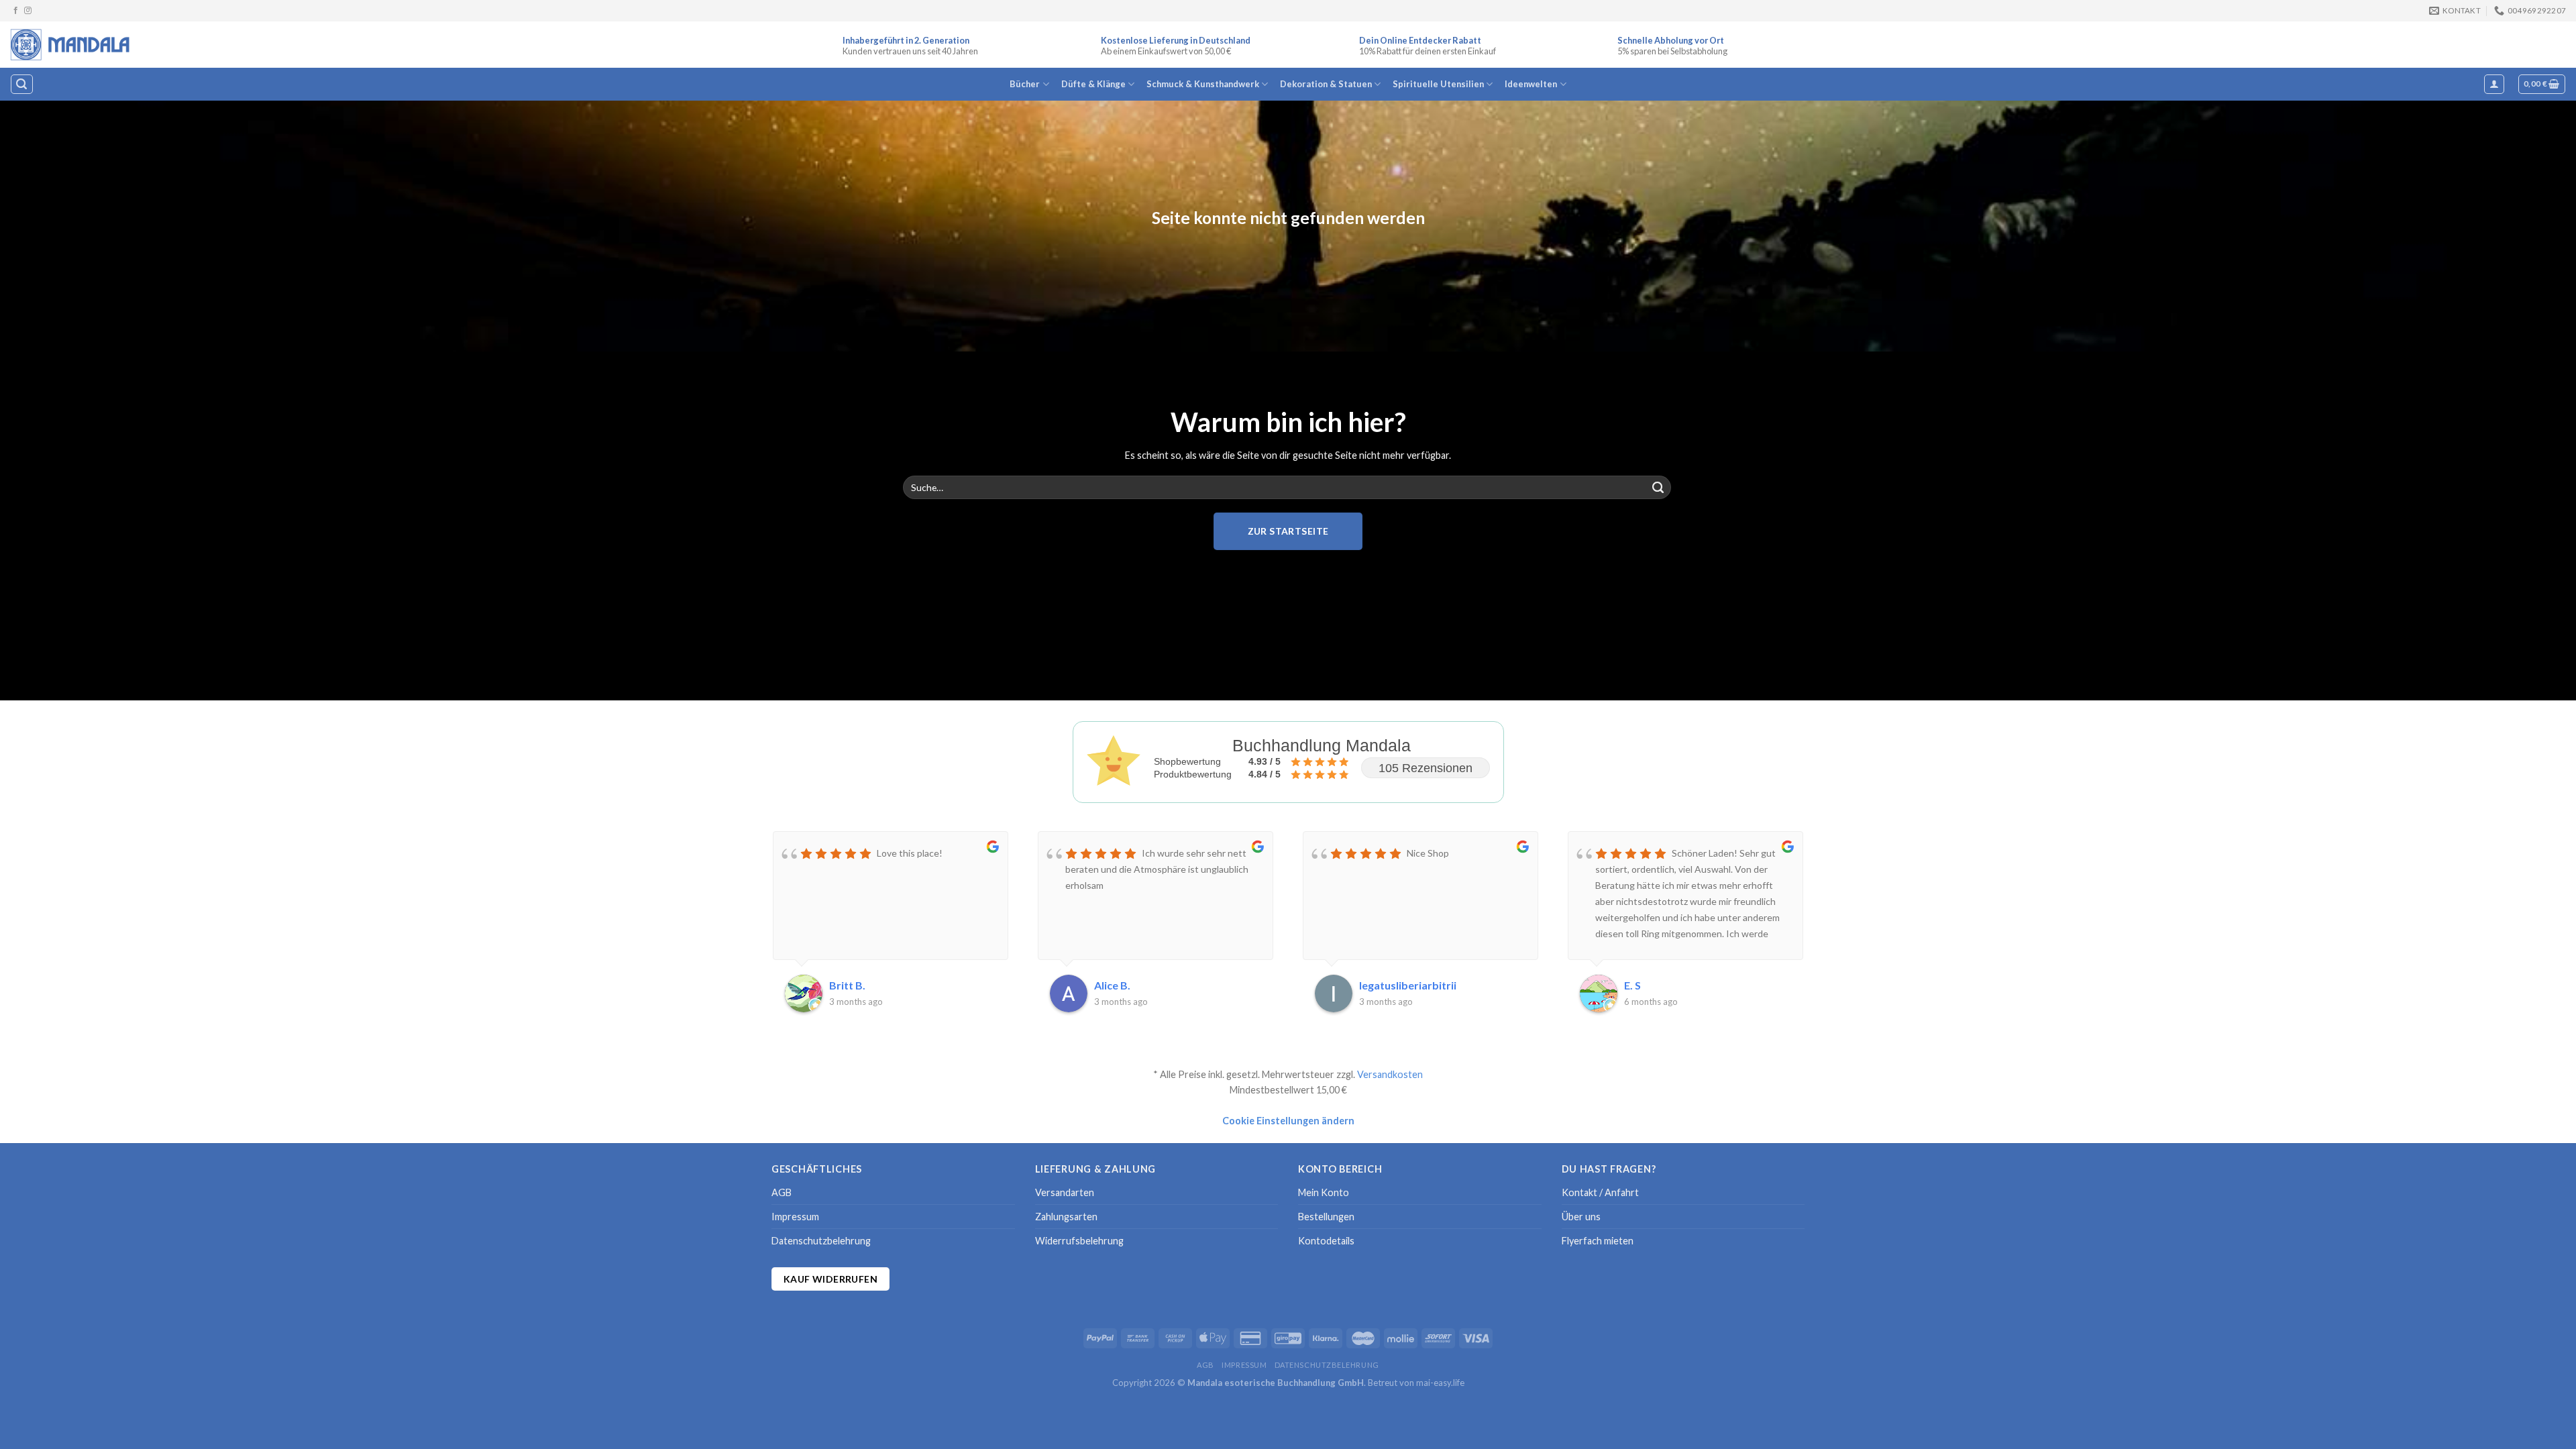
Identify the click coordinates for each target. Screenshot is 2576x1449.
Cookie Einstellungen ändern (1288, 1121)
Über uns (1581, 1217)
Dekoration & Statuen (1326, 84)
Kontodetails (1326, 1241)
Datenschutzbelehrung (821, 1241)
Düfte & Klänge (1093, 84)
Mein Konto (1324, 1192)
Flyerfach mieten (1598, 1241)
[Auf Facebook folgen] (16, 11)
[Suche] (21, 84)
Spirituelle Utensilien (1438, 84)
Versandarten (1065, 1192)
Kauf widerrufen (830, 1279)
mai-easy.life (1440, 1383)
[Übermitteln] (1658, 488)
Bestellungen (1326, 1217)
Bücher (1025, 84)
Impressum (795, 1217)
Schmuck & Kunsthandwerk (1203, 84)
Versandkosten (1390, 1074)
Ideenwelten (1531, 84)
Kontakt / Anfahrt (1600, 1192)
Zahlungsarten (1066, 1217)
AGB (782, 1192)
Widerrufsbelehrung (1079, 1241)
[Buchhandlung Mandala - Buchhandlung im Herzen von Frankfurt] (71, 44)
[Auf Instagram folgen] (28, 11)
